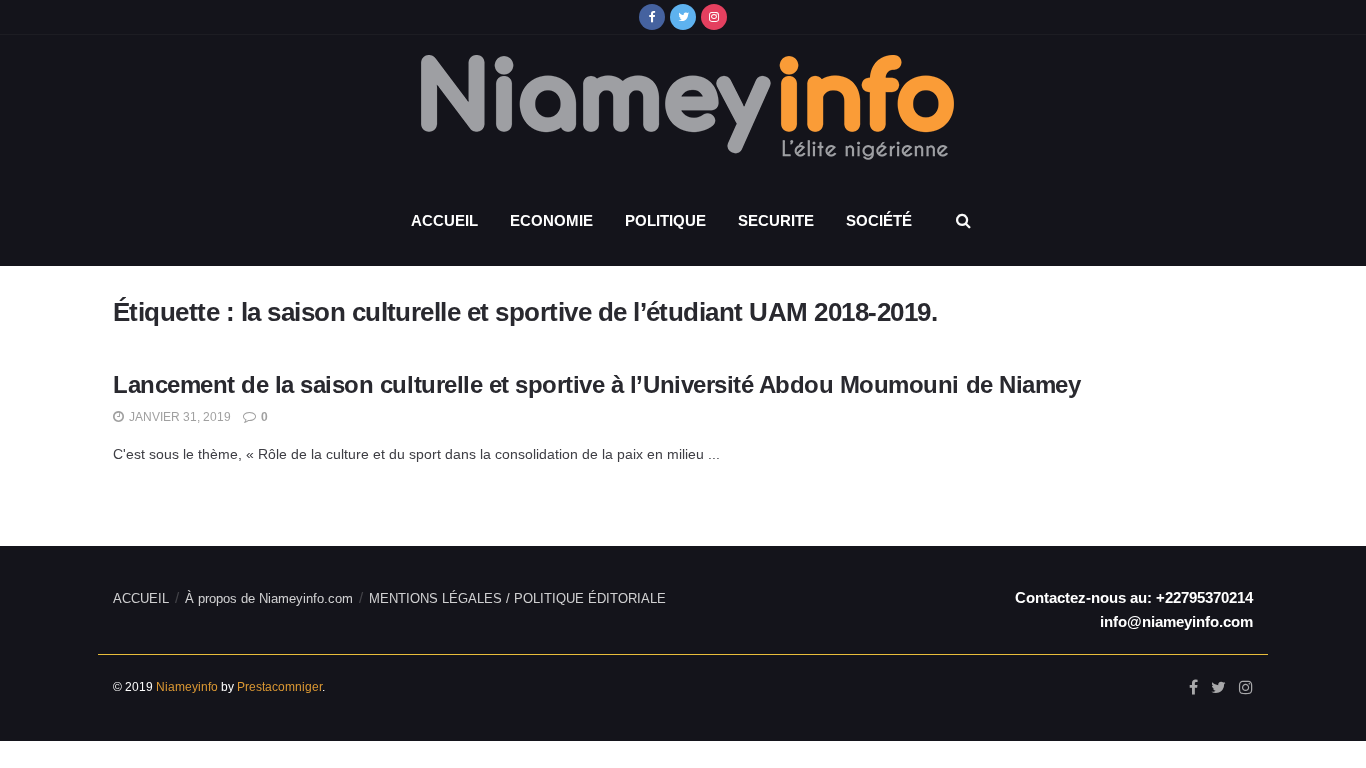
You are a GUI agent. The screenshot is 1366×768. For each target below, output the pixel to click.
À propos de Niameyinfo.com (269, 598)
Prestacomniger (279, 687)
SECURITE (776, 220)
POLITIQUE (665, 220)
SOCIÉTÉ (879, 220)
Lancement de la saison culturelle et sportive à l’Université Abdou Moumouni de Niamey (600, 384)
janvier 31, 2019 (178, 417)
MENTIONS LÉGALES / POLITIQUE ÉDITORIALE (517, 598)
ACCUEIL (444, 220)
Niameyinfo (187, 687)
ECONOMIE (551, 220)
